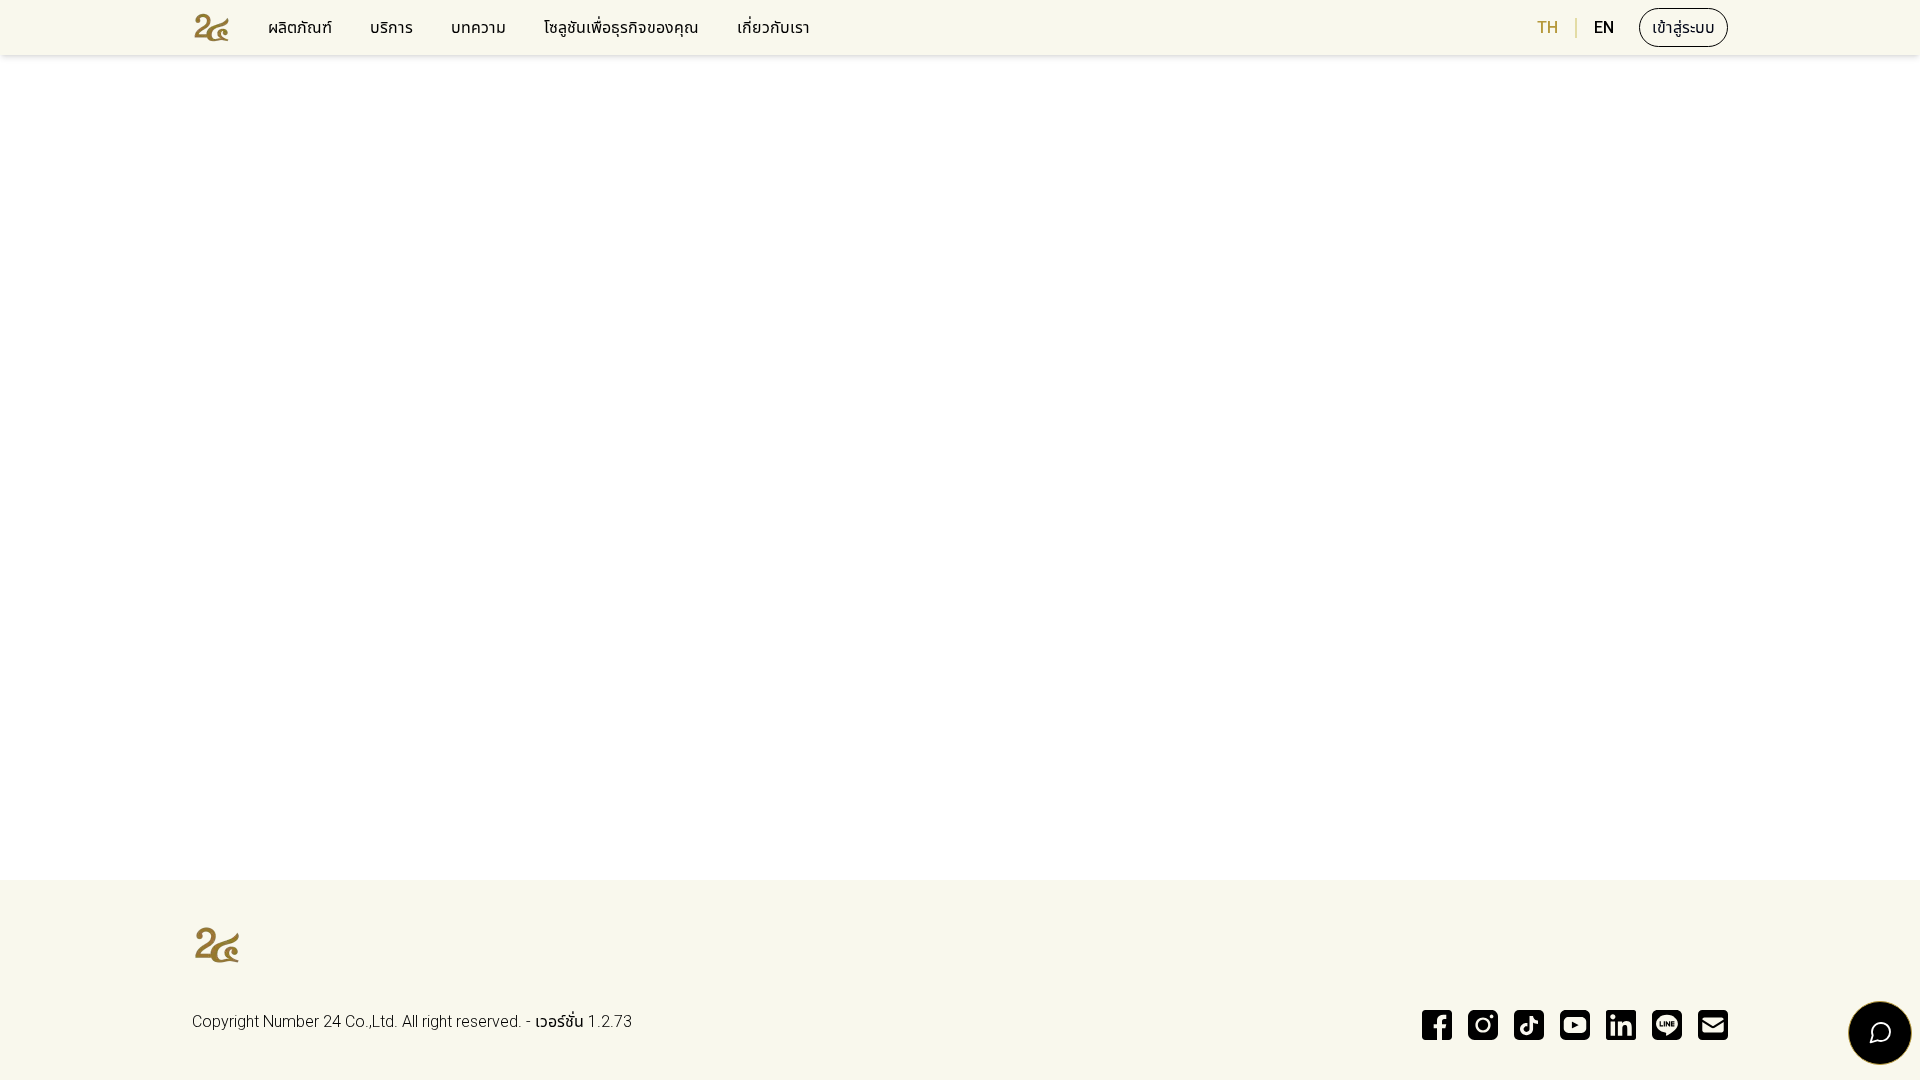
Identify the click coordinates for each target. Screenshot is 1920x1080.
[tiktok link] (1529, 1025)
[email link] (1713, 1025)
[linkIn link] (1621, 1025)
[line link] (1667, 1025)
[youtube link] (1575, 1025)
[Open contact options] (1880, 1033)
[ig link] (1483, 1025)
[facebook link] (1437, 1025)
